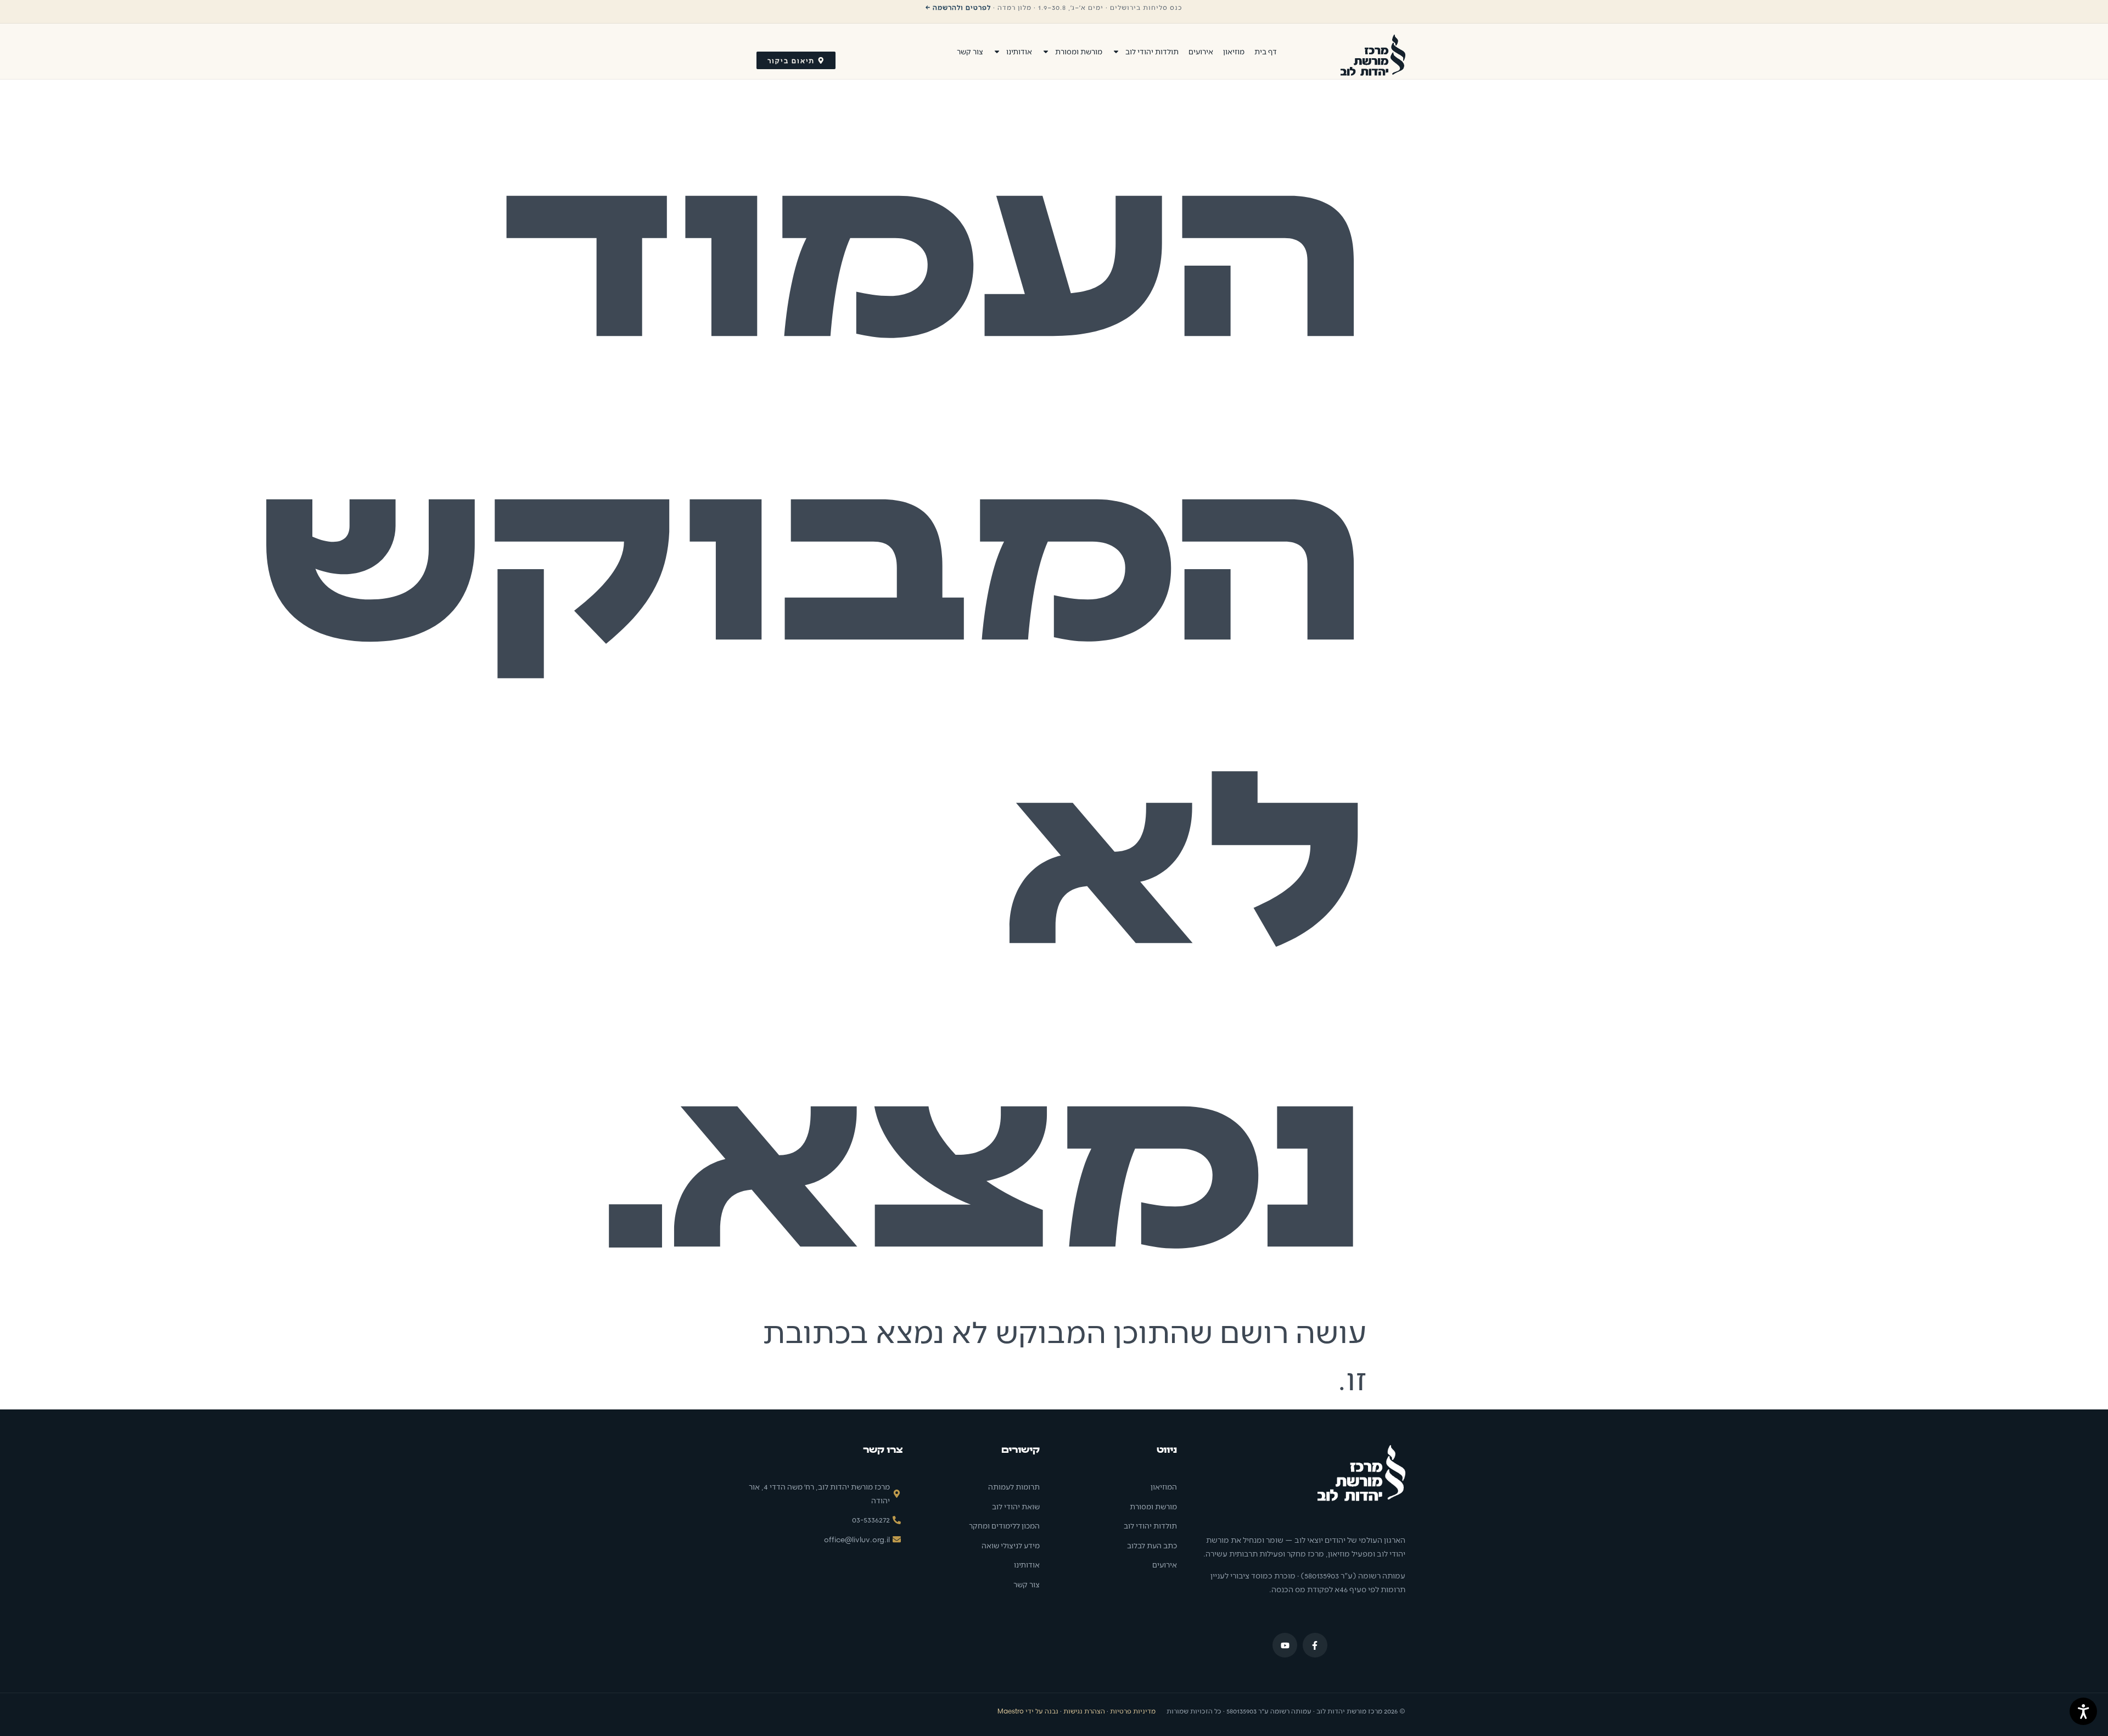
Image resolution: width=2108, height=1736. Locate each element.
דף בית (1266, 51)
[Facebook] (1315, 1645)
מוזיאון (1234, 51)
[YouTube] (1285, 1645)
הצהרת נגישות (1084, 1711)
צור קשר (970, 51)
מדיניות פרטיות (1133, 1711)
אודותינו (1019, 51)
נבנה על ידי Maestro (1028, 1711)
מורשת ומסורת (1079, 51)
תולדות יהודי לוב (1152, 51)
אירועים (1201, 51)
